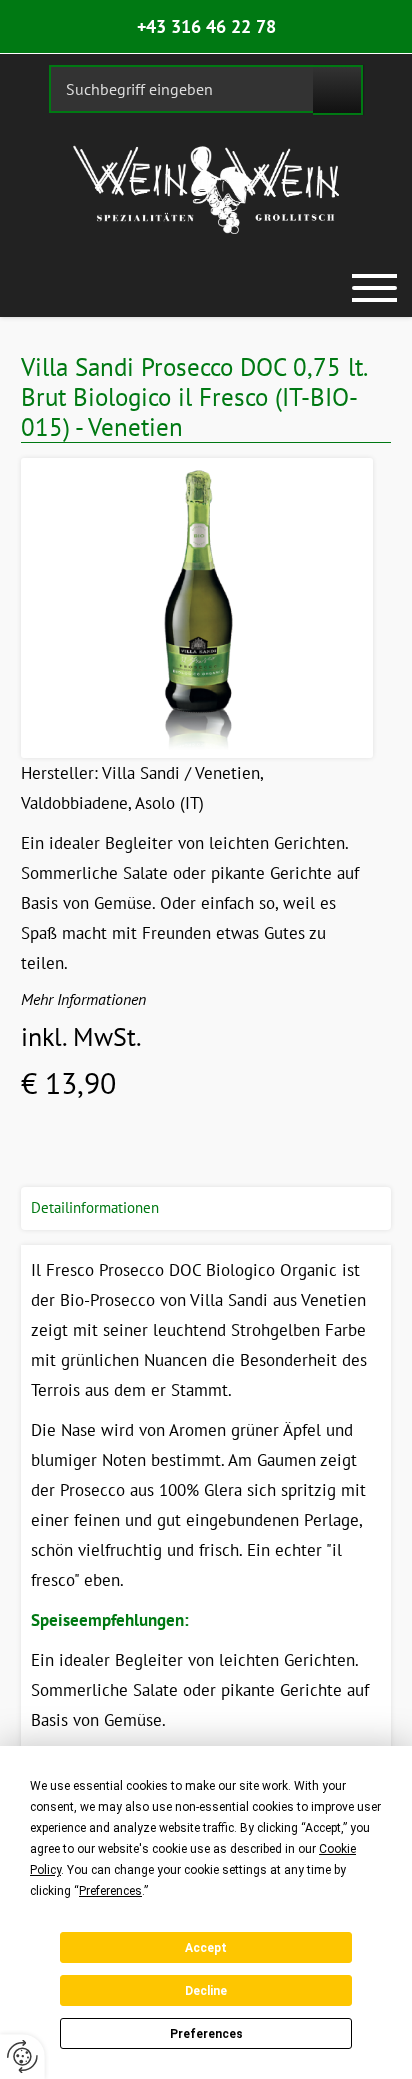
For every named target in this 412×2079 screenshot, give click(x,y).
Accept (206, 1948)
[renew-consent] (22, 2056)
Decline (206, 1991)
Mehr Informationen (83, 999)
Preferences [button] (110, 1891)
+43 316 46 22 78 (206, 26)
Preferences (206, 2034)
